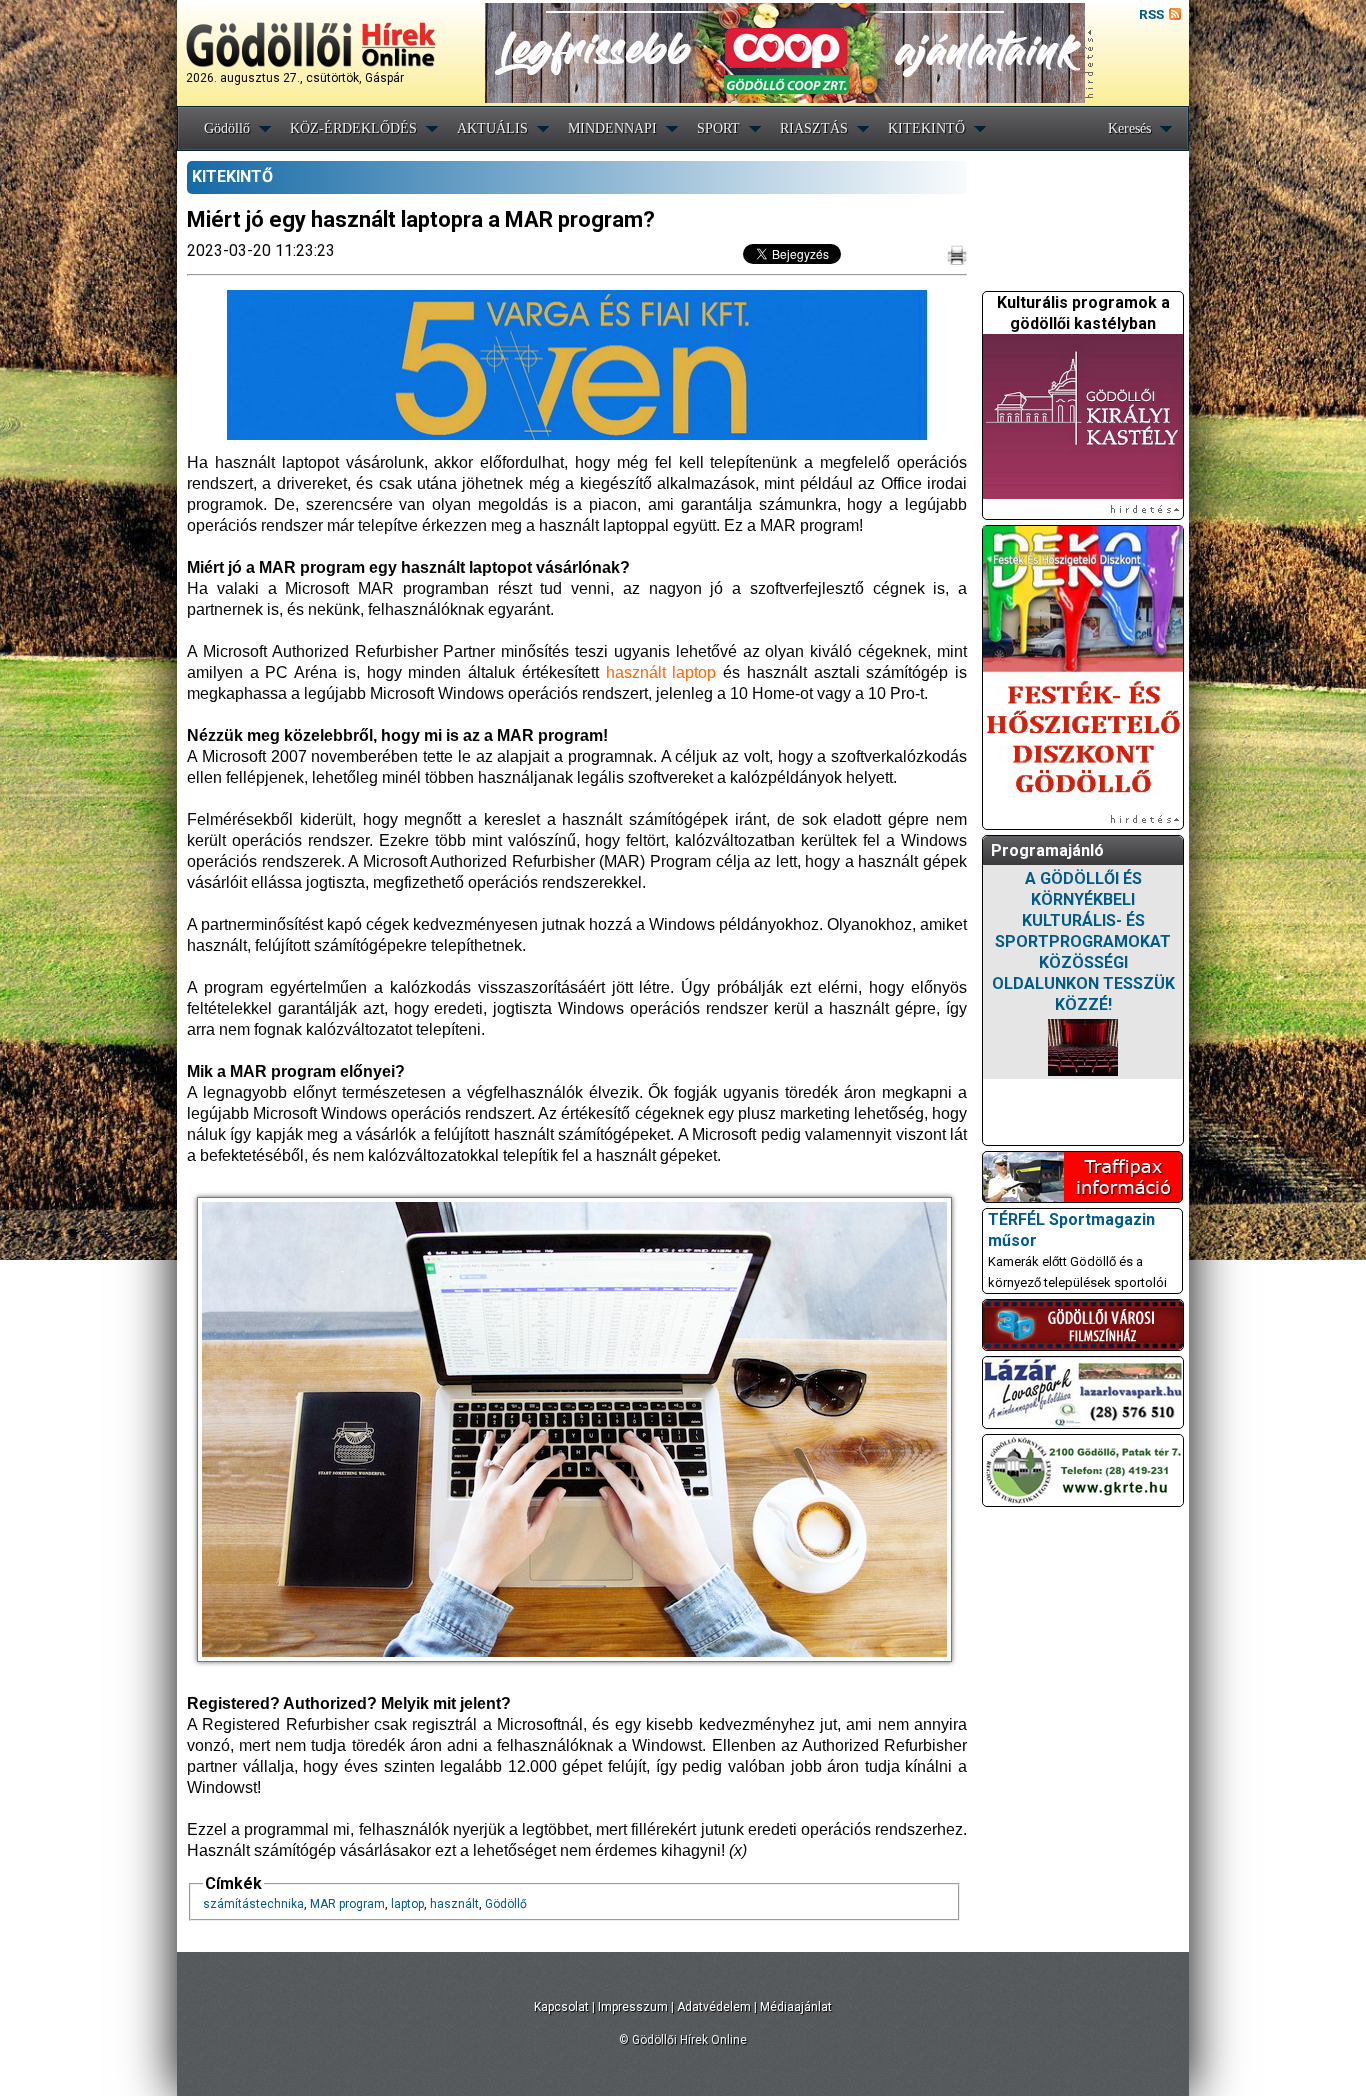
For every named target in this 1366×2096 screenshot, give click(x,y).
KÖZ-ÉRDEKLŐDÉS (353, 128)
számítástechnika (253, 1904)
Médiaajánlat (796, 2007)
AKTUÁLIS (492, 128)
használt (454, 1904)
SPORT (718, 128)
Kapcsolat (561, 2007)
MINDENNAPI (612, 128)
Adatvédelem (714, 2007)
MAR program (347, 1904)
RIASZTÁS (814, 128)
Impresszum (633, 2007)
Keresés (1129, 128)
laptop (407, 1904)
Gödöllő (227, 128)
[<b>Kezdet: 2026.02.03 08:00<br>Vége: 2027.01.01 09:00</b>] (1083, 1047)
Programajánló (1047, 850)
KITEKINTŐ (926, 128)
